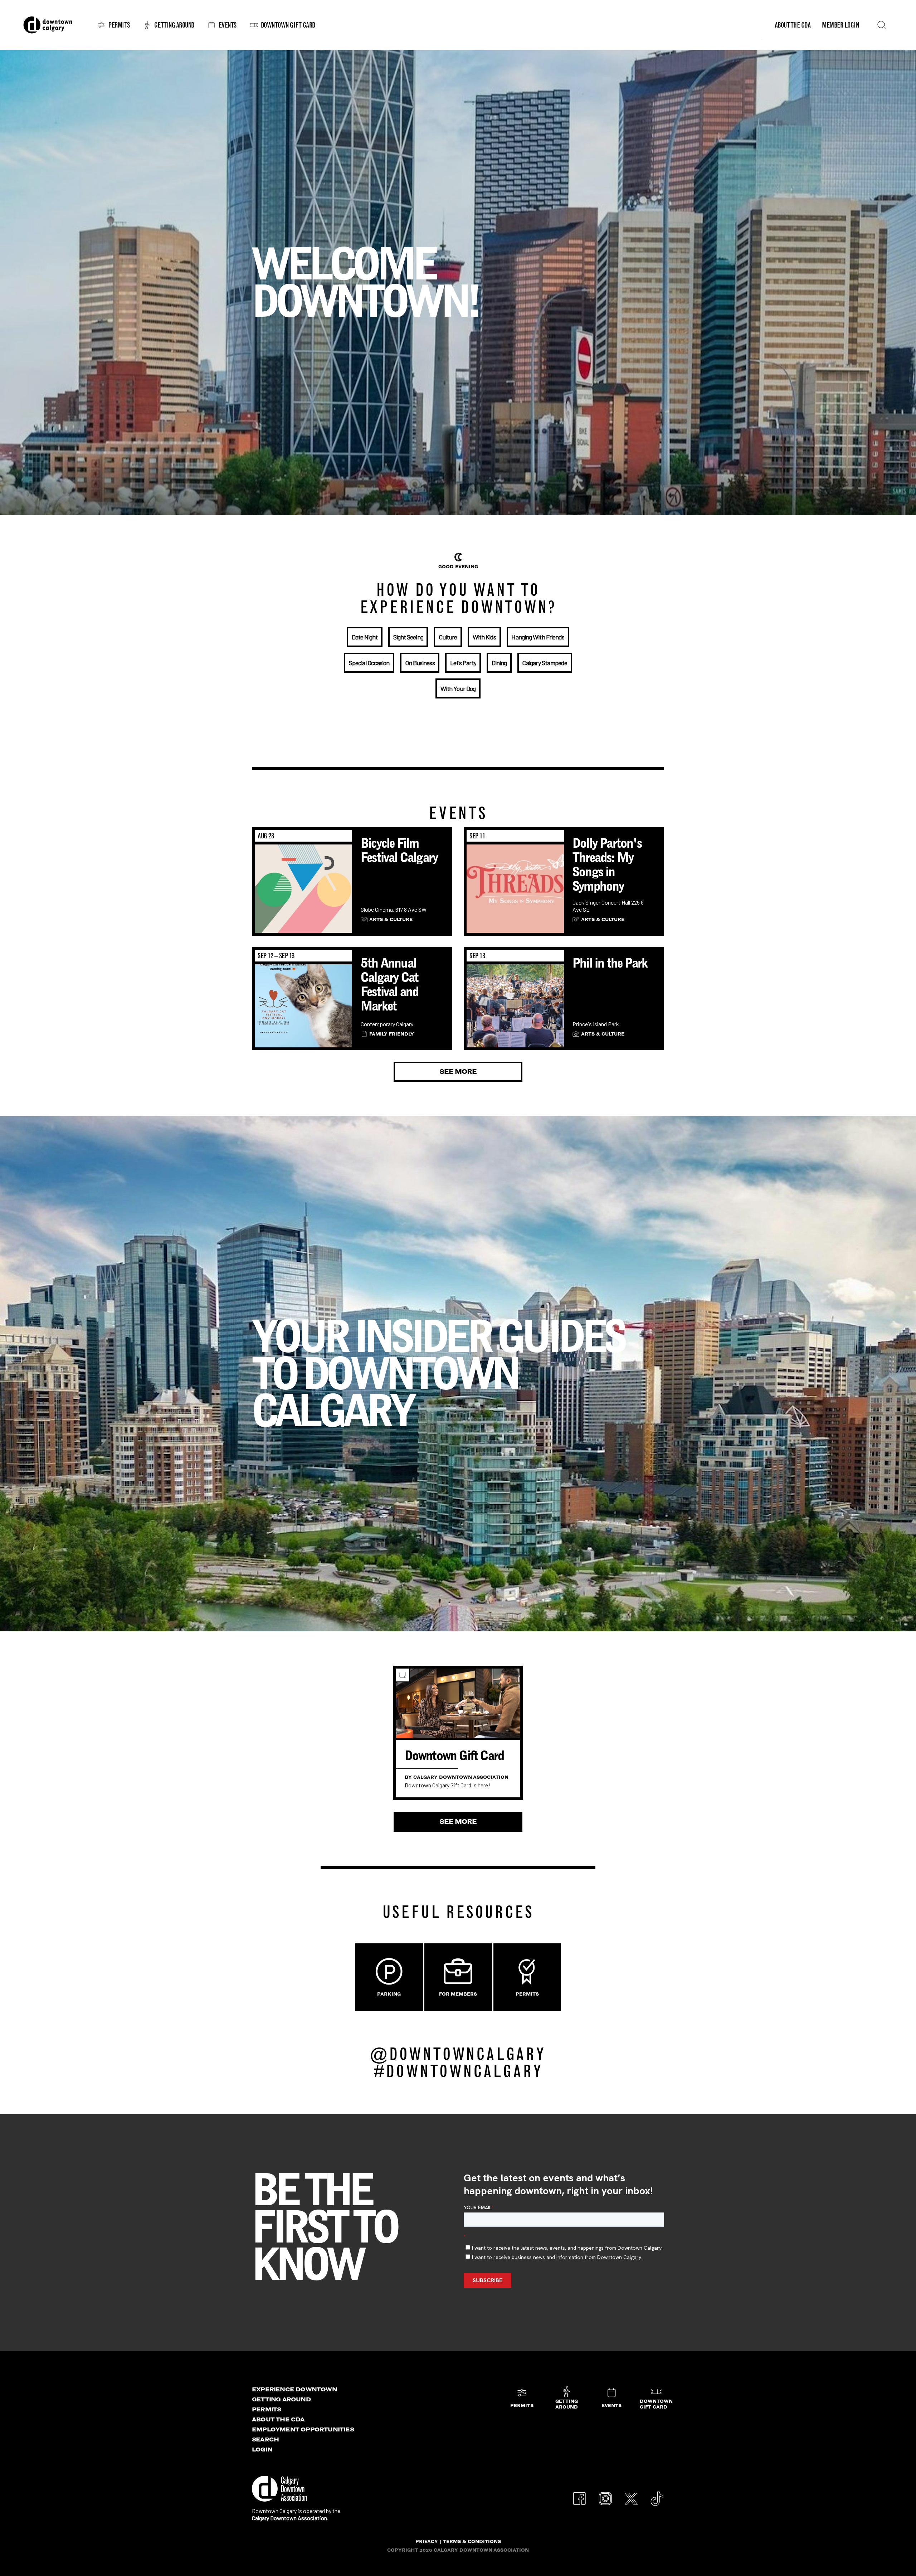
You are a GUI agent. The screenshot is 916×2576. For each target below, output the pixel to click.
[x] (631, 2495)
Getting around (281, 2399)
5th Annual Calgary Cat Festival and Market (389, 984)
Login (262, 2449)
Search (265, 2439)
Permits (266, 2409)
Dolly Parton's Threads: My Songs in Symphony (607, 865)
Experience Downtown (294, 2389)
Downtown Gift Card (454, 1756)
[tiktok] (657, 2495)
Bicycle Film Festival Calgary (399, 850)
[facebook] (580, 2495)
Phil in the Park (610, 963)
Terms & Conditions (472, 2541)
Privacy (427, 2541)
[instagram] (605, 2495)
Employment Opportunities (303, 2429)
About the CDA (278, 2419)
